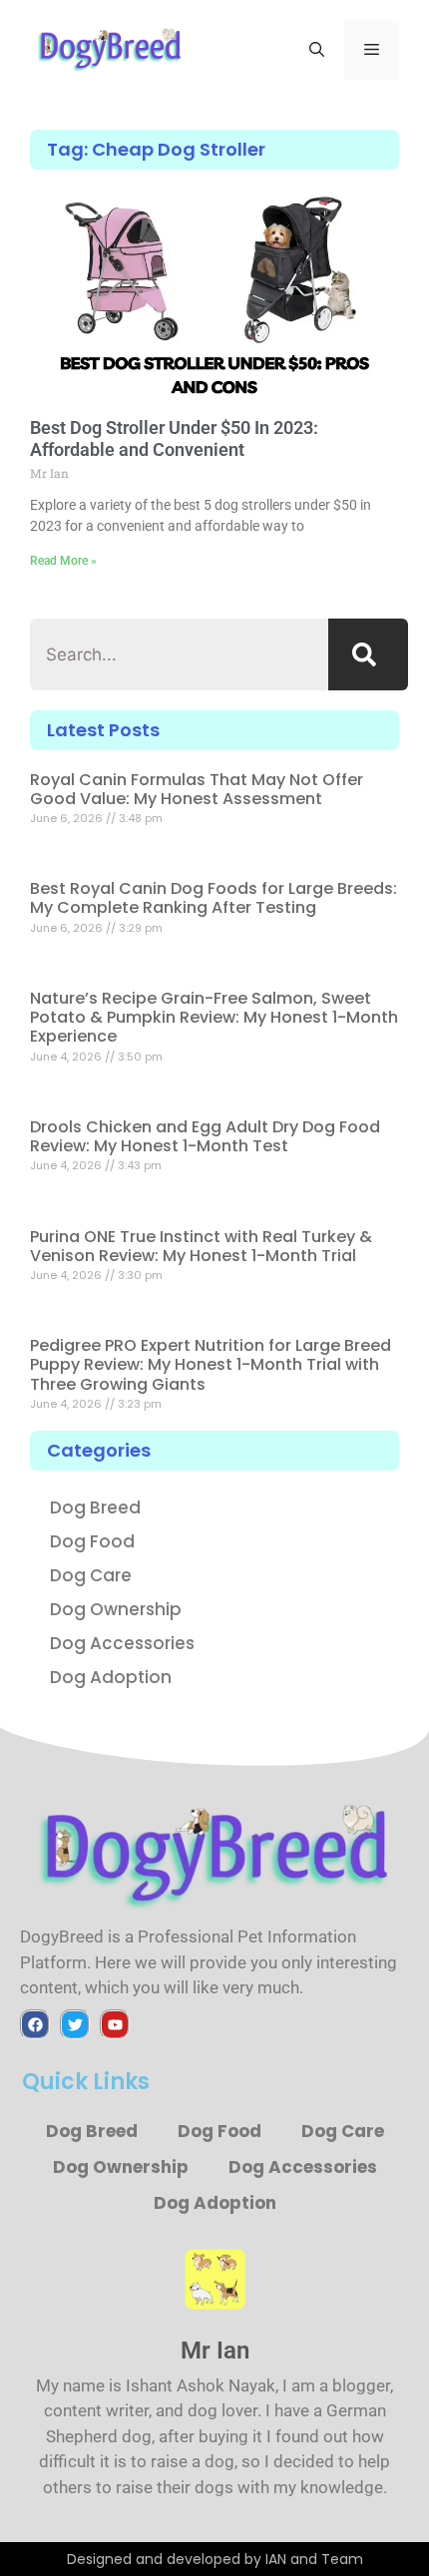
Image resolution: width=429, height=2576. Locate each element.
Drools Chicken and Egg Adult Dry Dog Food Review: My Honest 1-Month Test (205, 1136)
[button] (317, 50)
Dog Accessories (122, 1643)
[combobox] (179, 654)
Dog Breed (95, 1507)
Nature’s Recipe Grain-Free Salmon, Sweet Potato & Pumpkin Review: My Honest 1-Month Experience (214, 1017)
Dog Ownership (116, 1609)
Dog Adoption (111, 1677)
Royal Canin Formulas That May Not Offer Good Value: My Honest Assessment (197, 789)
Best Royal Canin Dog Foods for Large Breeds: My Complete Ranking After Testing (214, 898)
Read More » (63, 561)
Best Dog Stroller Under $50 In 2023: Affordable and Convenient (174, 438)
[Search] (368, 654)
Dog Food (92, 1541)
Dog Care (91, 1575)
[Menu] (372, 50)
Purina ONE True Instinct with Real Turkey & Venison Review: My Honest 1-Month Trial (201, 1246)
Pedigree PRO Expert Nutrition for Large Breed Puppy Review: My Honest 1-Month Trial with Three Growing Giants (211, 1364)
